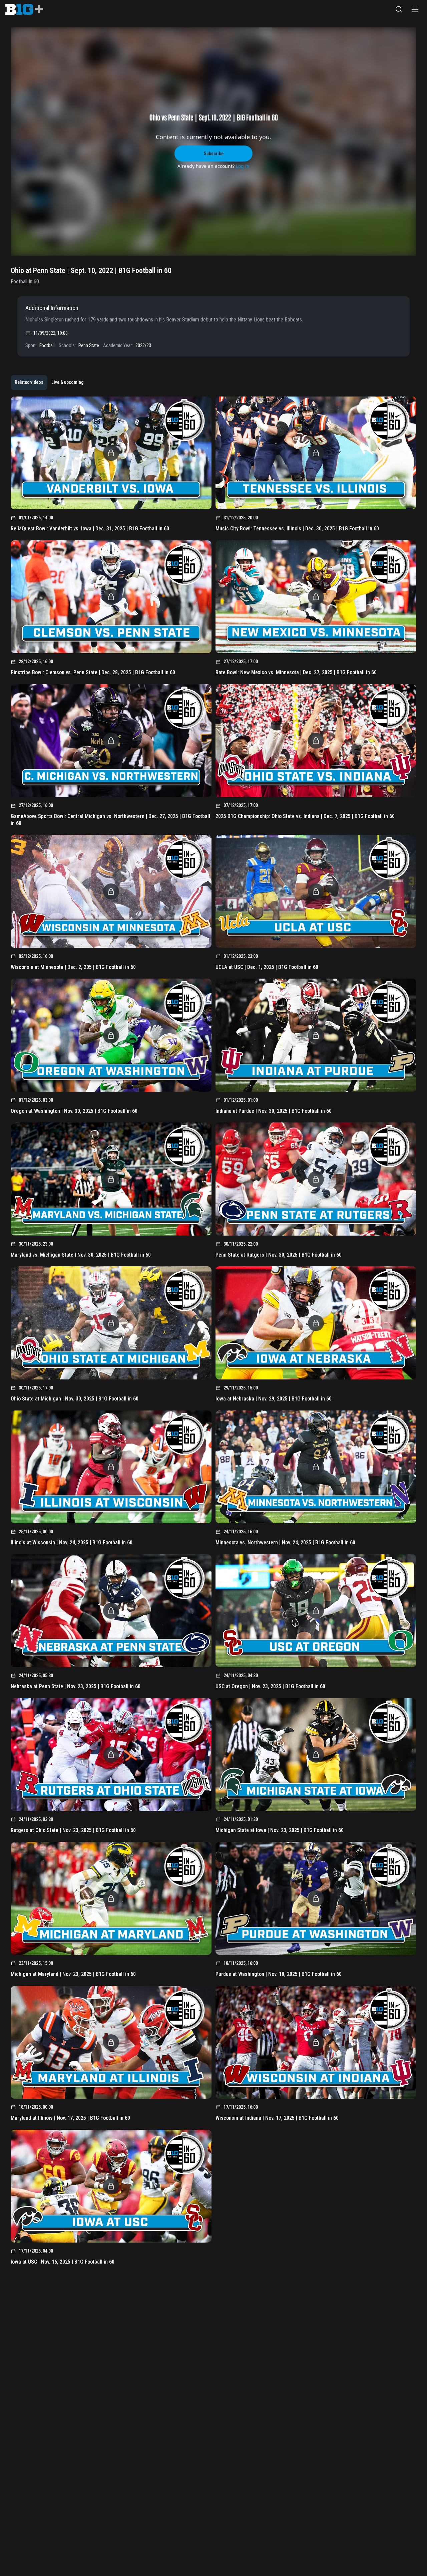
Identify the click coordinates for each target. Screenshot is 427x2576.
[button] (399, 9)
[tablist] (49, 382)
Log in (243, 166)
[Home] (24, 9)
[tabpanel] (213, 1333)
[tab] (29, 382)
